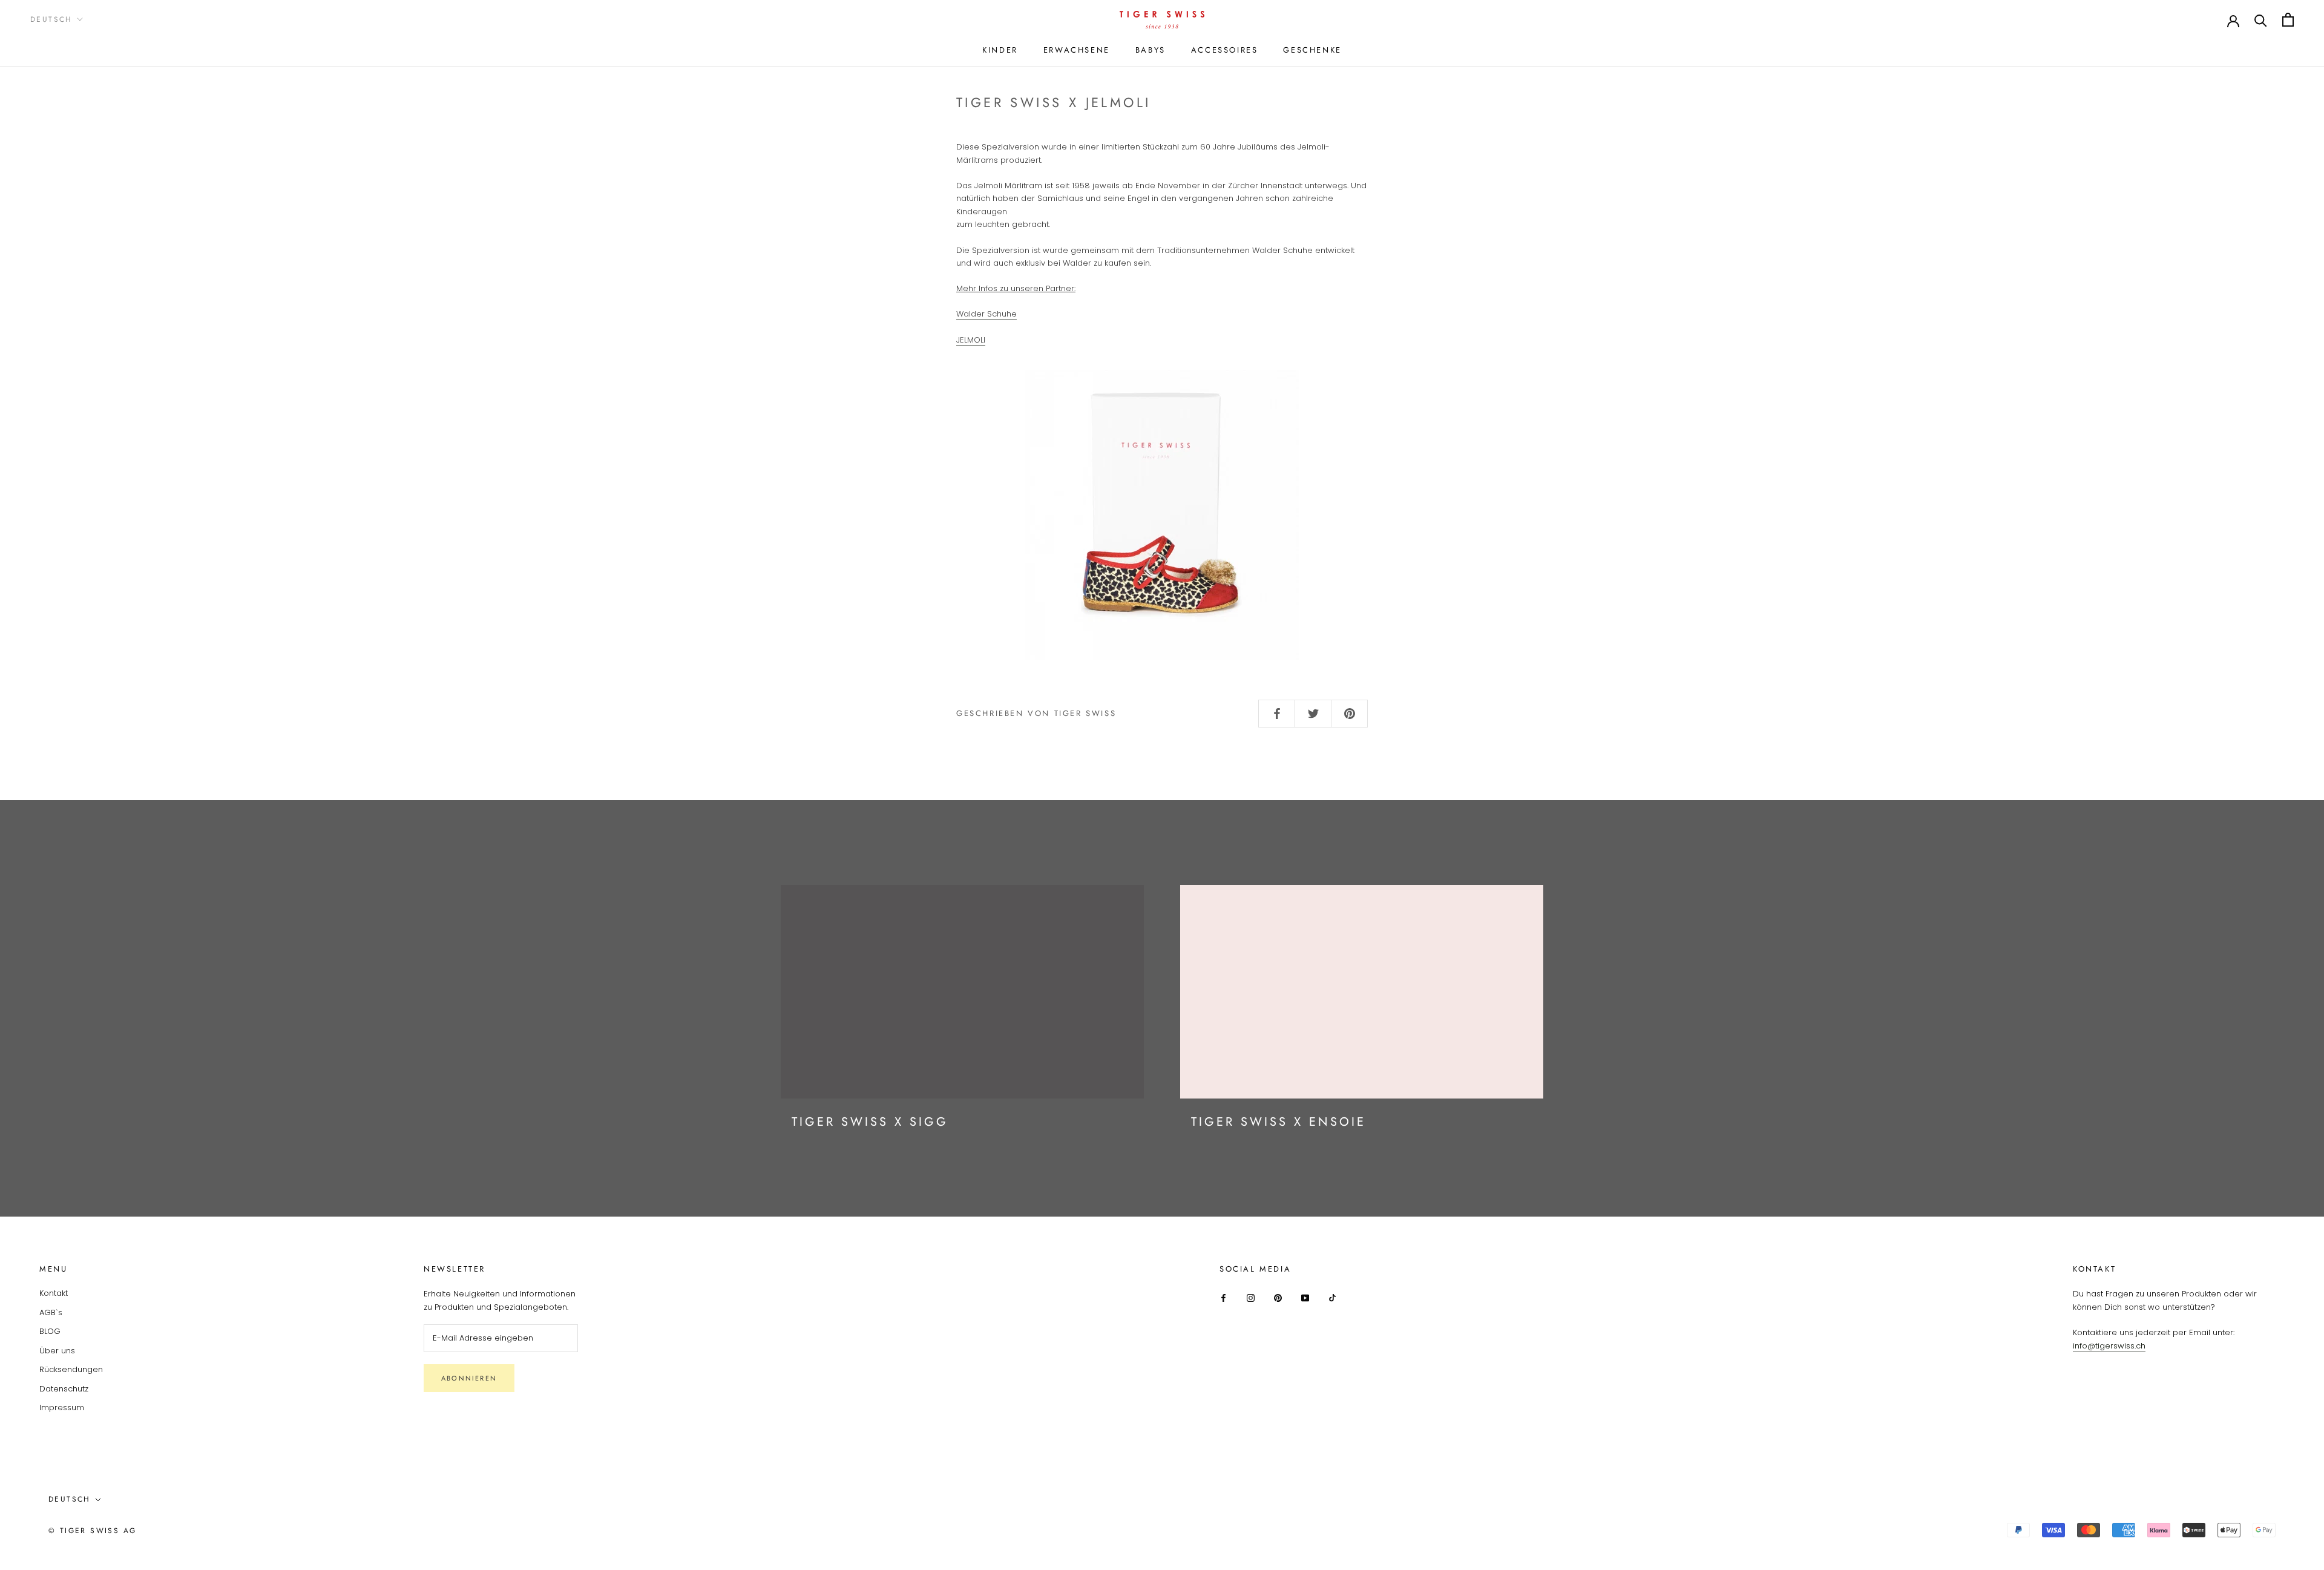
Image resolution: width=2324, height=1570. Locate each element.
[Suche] (2261, 20)
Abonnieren (469, 1378)
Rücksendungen (71, 1369)
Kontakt (54, 1293)
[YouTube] (1305, 1297)
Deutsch (51, 19)
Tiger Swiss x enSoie (1279, 1122)
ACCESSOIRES (1225, 50)
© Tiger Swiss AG (92, 1531)
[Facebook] (1223, 1297)
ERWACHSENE (1077, 50)
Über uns (57, 1351)
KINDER (1000, 50)
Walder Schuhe (986, 314)
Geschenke (1312, 50)
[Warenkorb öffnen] (2288, 20)
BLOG (50, 1331)
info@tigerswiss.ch (2109, 1346)
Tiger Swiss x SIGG (870, 1122)
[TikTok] (1332, 1297)
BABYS (1151, 50)
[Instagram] (1251, 1297)
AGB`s (51, 1312)
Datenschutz (64, 1389)
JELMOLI (971, 340)
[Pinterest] (1278, 1297)
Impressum (62, 1407)
